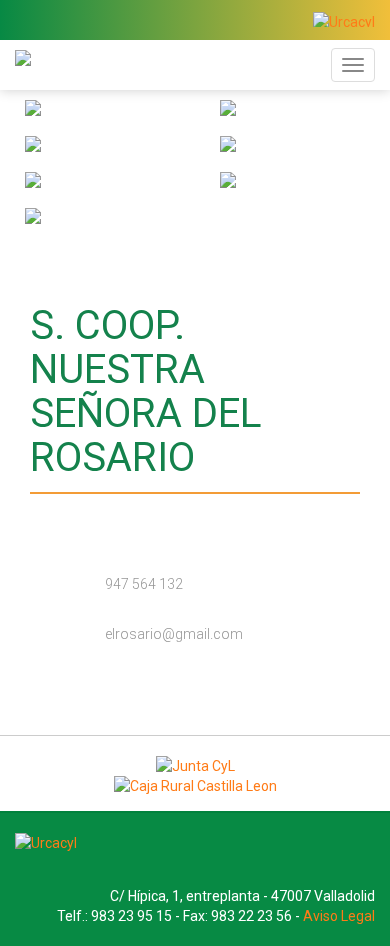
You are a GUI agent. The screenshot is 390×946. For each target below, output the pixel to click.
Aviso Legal (339, 916)
